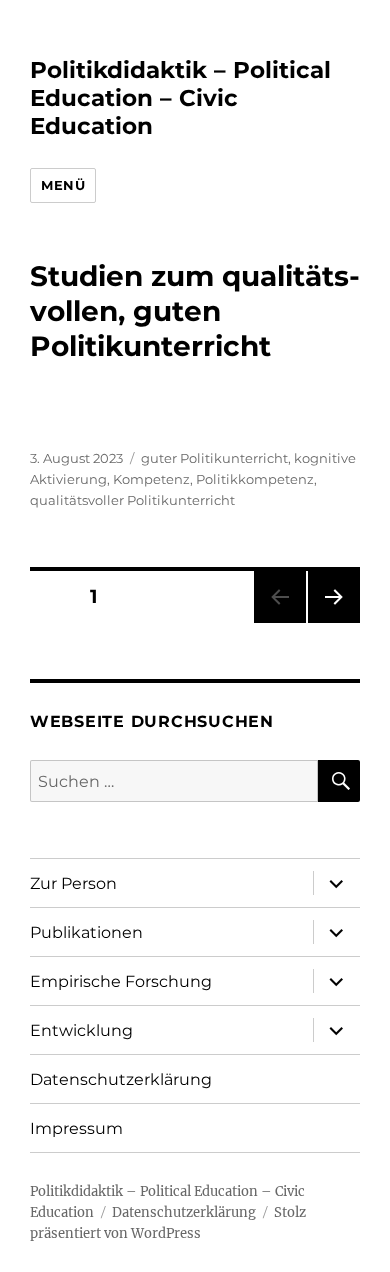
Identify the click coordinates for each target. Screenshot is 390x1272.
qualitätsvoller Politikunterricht (132, 500)
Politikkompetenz (255, 479)
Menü (63, 185)
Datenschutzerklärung (121, 1079)
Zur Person (73, 883)
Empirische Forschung (121, 981)
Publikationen (86, 932)
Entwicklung (81, 1030)
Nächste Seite (334, 622)
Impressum (76, 1128)
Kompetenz (151, 479)
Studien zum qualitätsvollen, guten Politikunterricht (195, 311)
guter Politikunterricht (214, 458)
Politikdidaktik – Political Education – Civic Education (180, 98)
